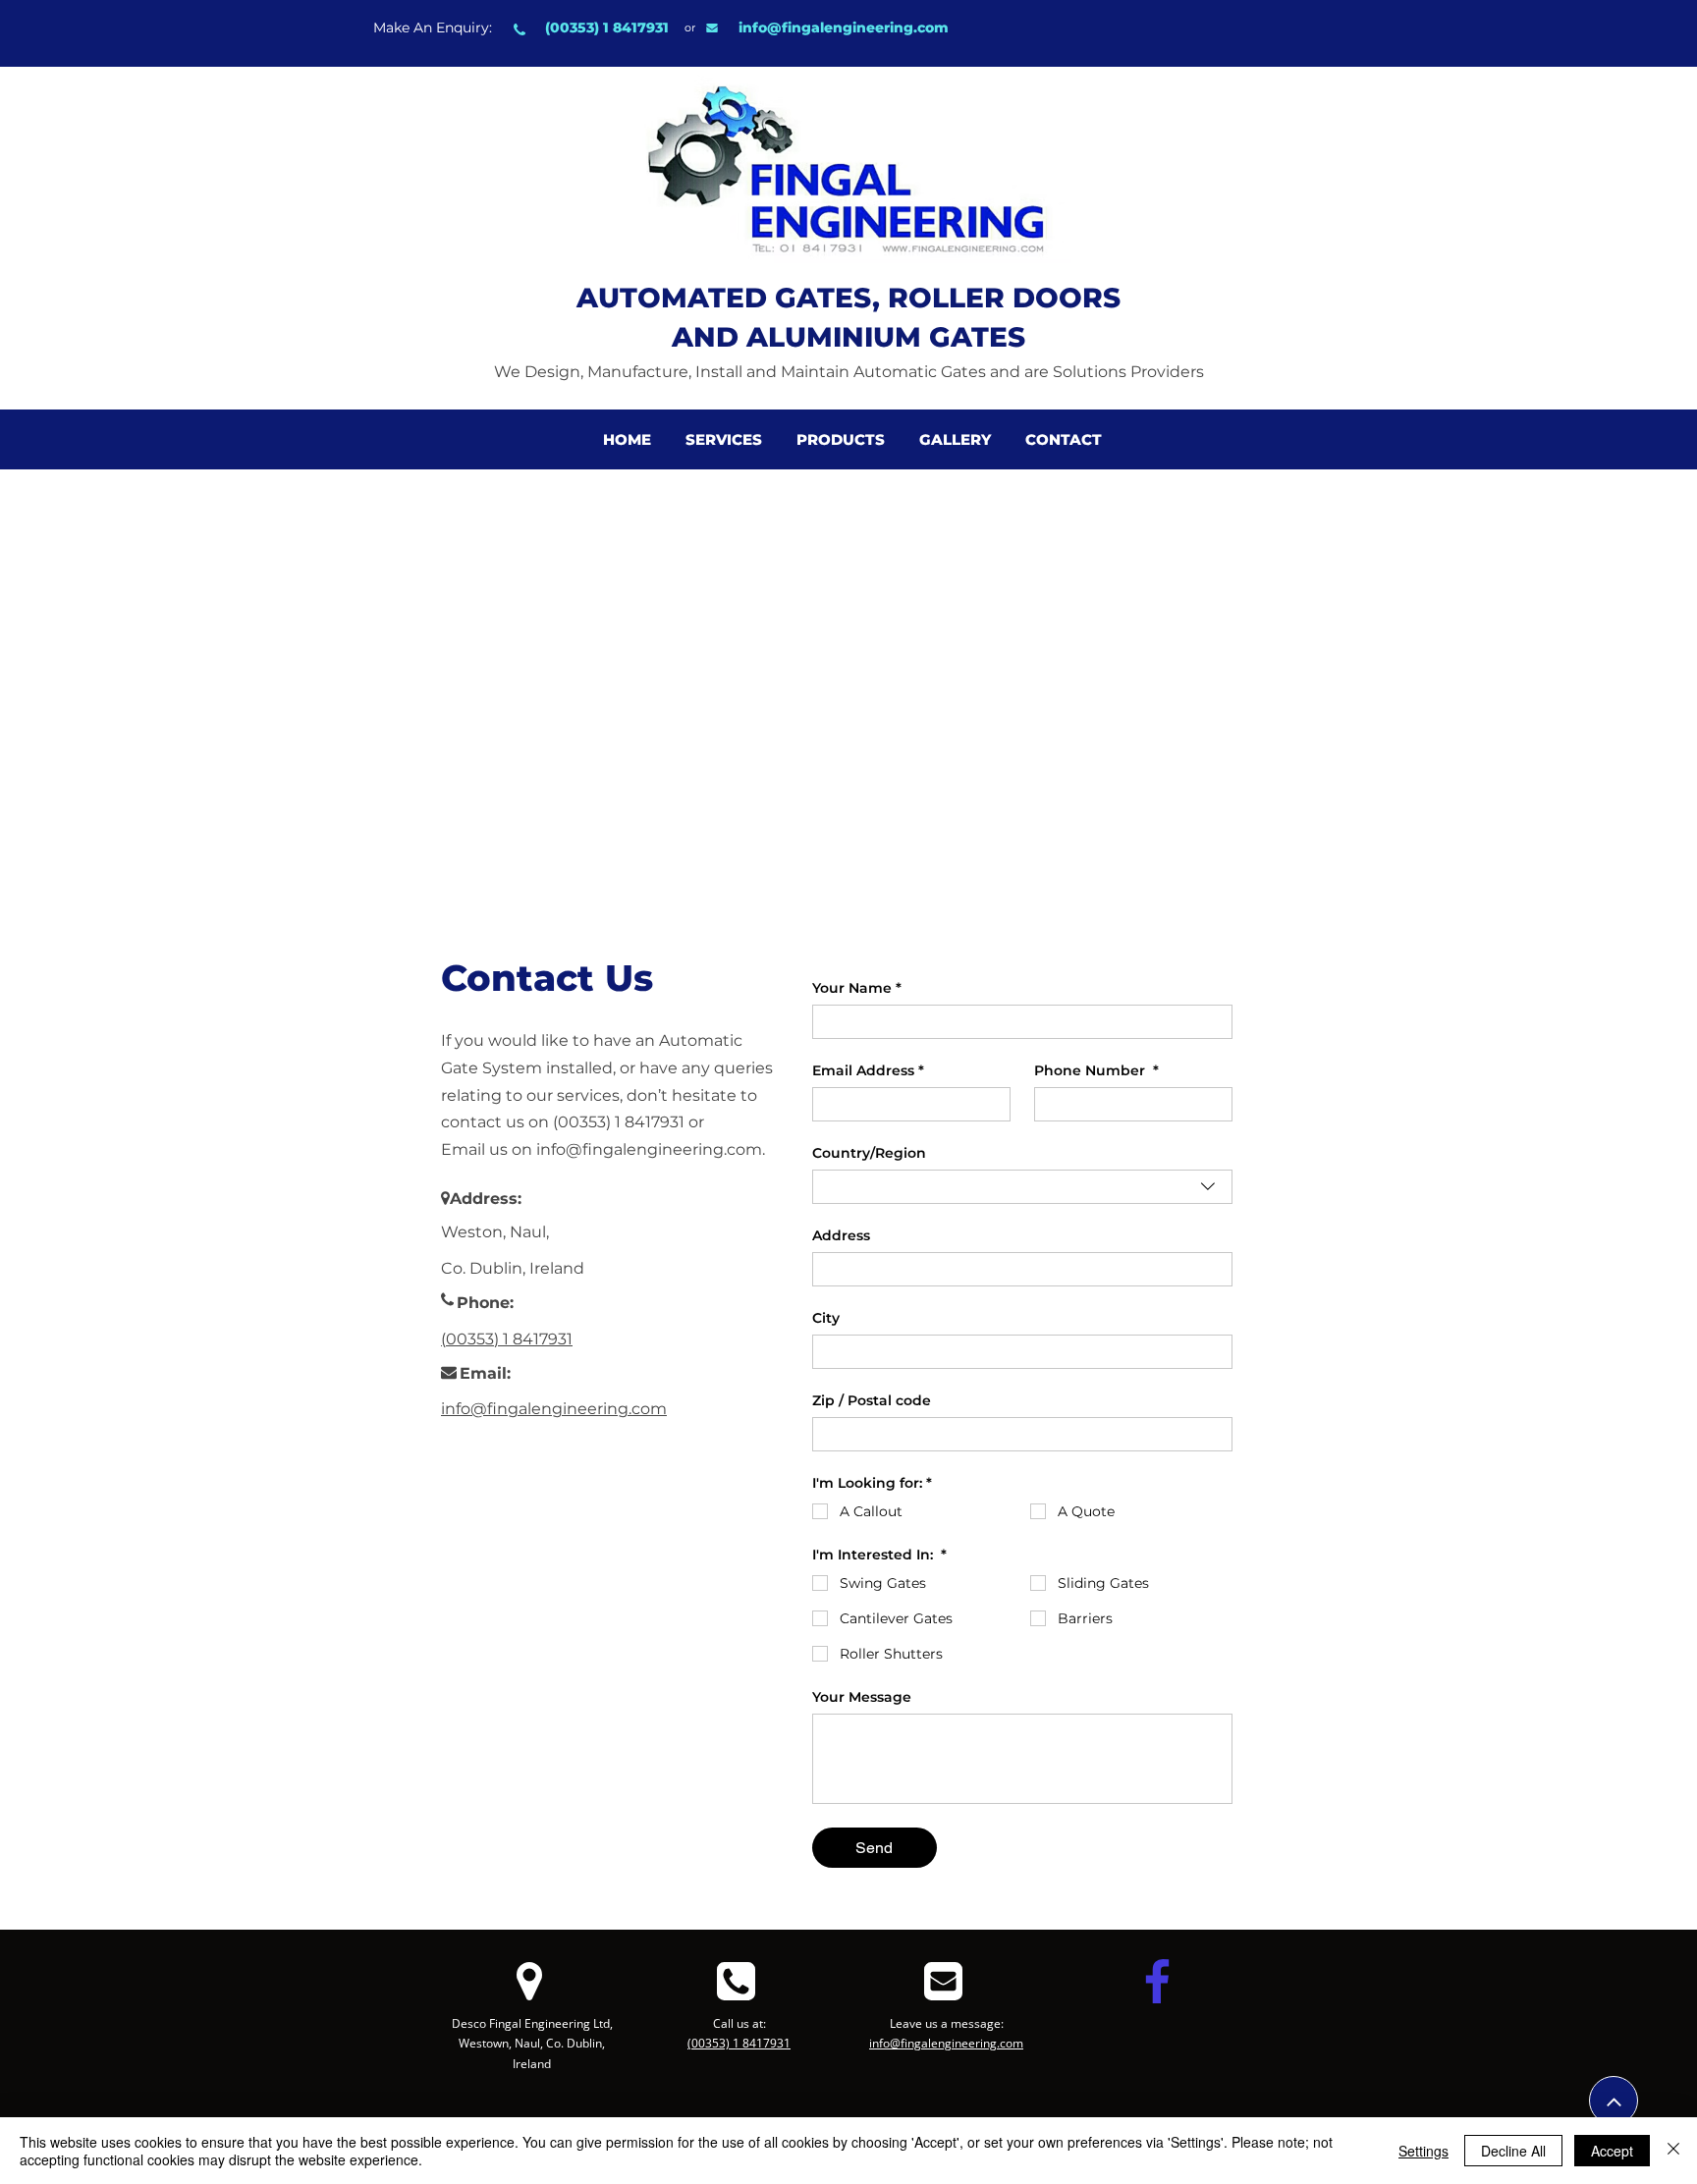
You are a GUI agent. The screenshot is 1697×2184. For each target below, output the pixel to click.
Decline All (1513, 2151)
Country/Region (869, 1153)
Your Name (857, 988)
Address (841, 1236)
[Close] (1673, 2151)
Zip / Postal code (872, 1401)
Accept (1612, 2151)
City (826, 1318)
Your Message (862, 1697)
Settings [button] (1423, 2151)
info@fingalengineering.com (844, 27)
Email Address (868, 1071)
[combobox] (1022, 1187)
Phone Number (1096, 1071)
